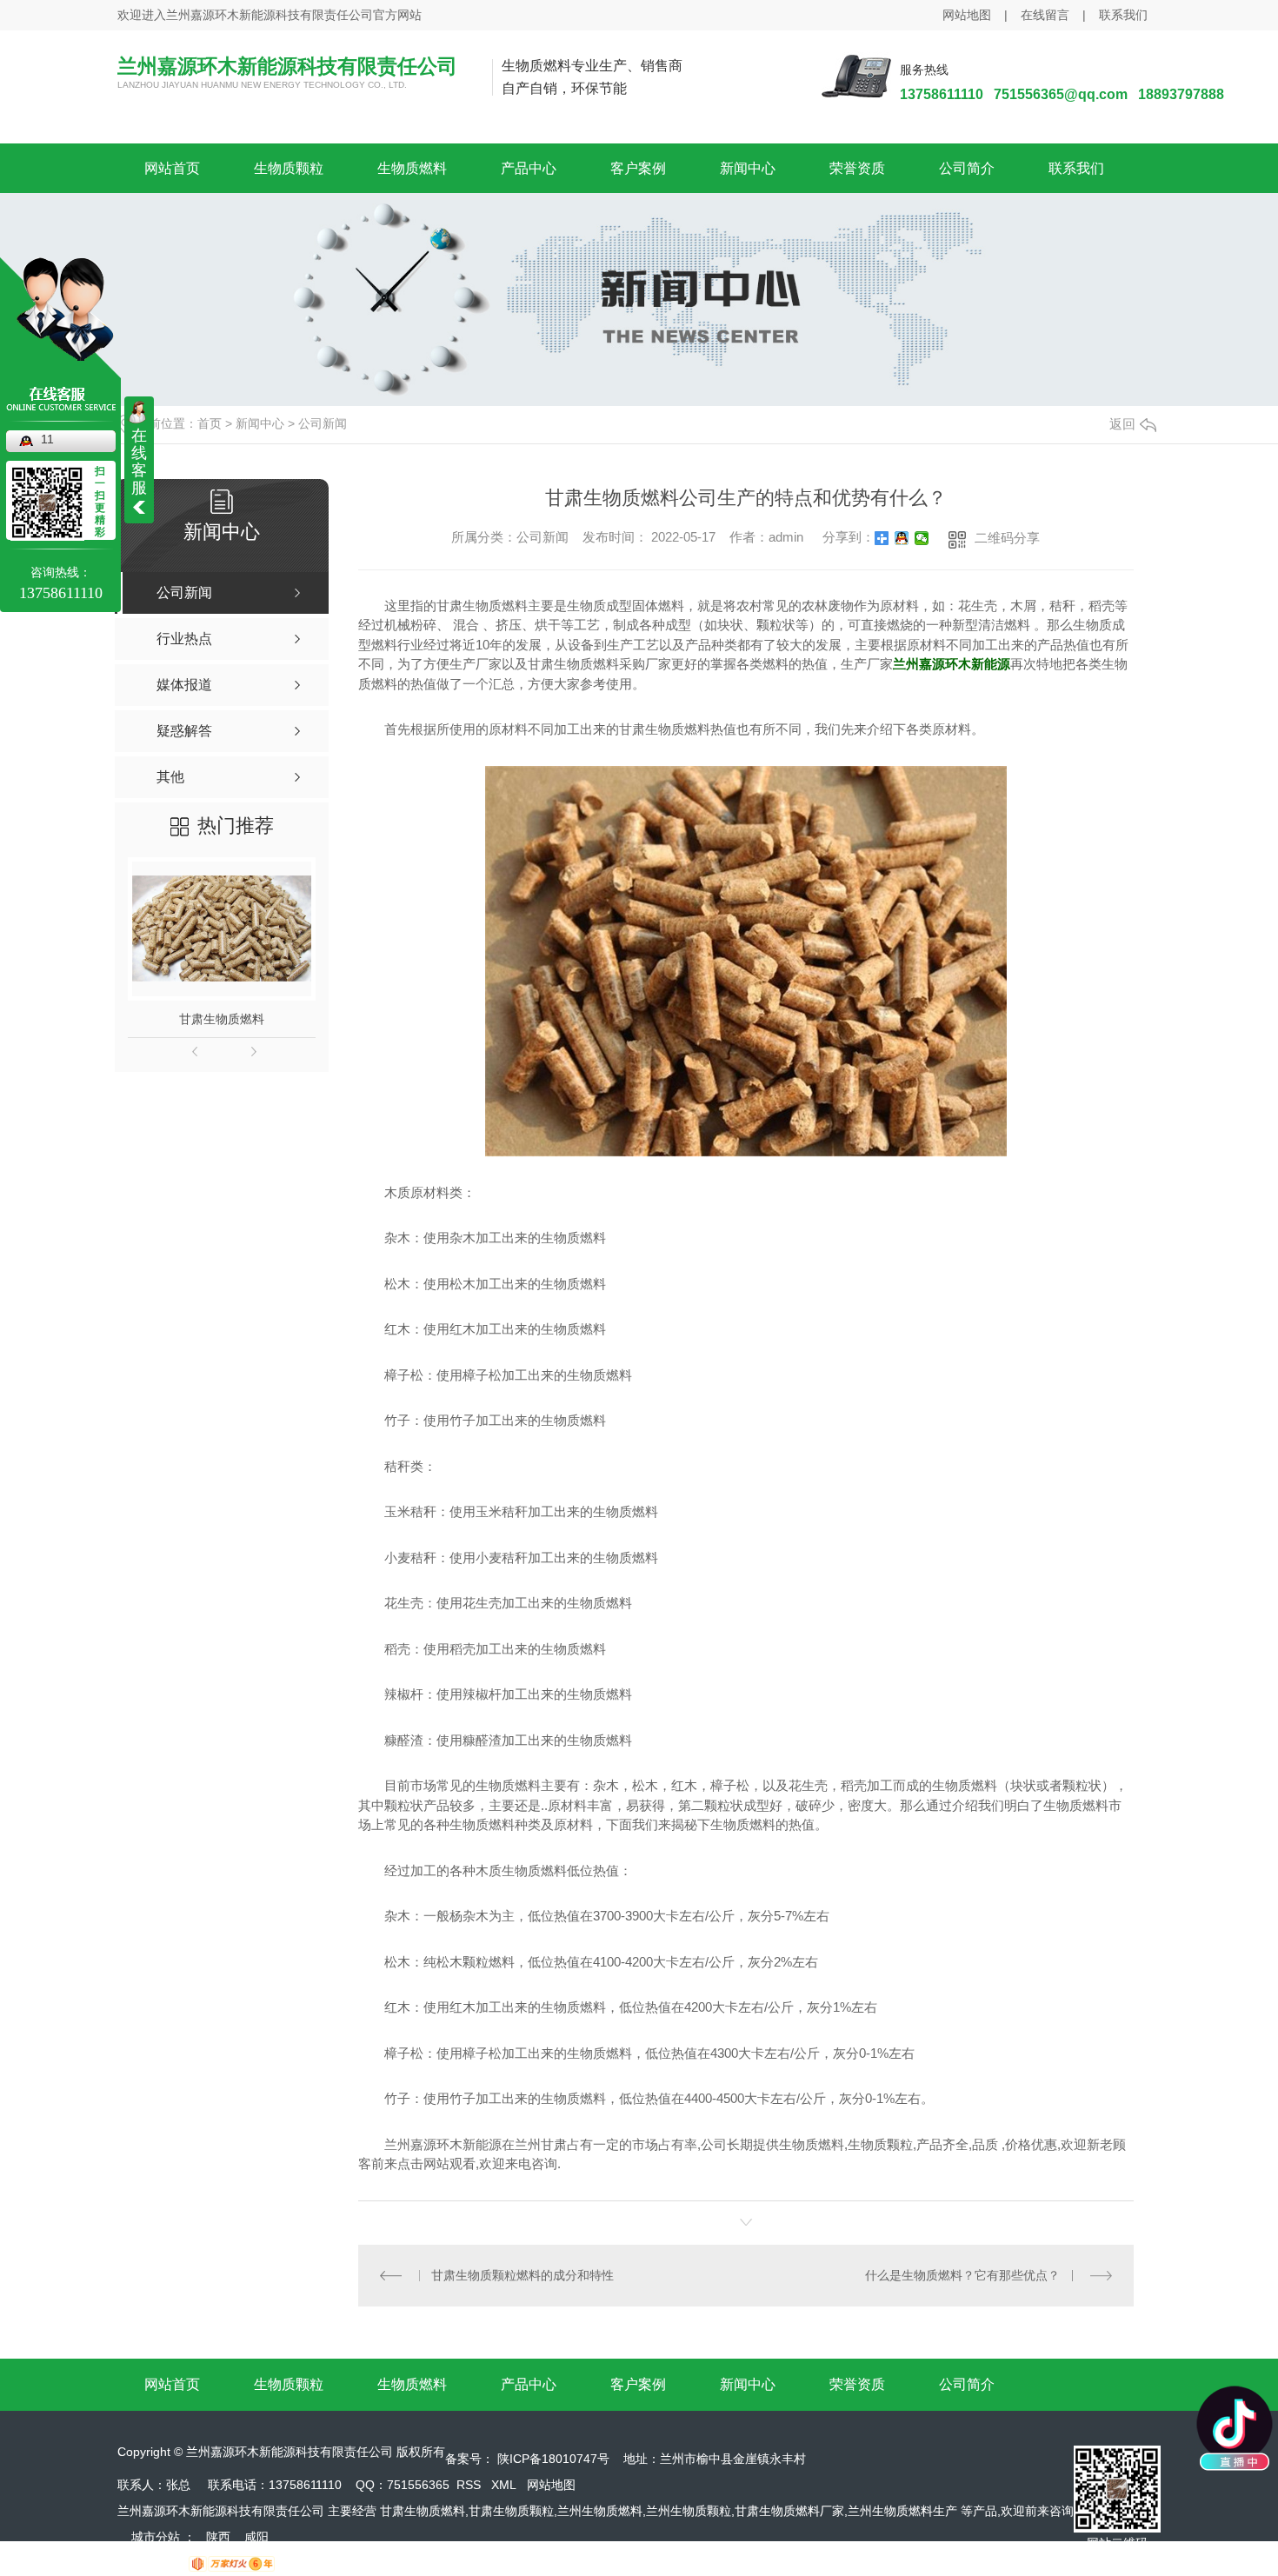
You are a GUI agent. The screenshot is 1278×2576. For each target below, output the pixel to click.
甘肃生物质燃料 (222, 1019)
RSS (469, 2485)
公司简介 (967, 168)
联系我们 (1123, 15)
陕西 (218, 2537)
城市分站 (156, 2537)
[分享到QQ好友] (902, 538)
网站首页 (172, 168)
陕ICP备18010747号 (553, 2459)
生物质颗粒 (289, 168)
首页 (210, 423)
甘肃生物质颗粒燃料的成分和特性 (523, 2275)
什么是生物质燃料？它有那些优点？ (962, 2275)
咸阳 (256, 2537)
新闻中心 (748, 168)
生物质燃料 (412, 168)
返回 (1122, 424)
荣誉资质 (857, 168)
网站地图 (967, 15)
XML (504, 2485)
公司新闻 (323, 423)
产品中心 (529, 168)
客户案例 (638, 168)
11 (47, 439)
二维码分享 (1007, 538)
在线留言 (1045, 15)
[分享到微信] (922, 538)
